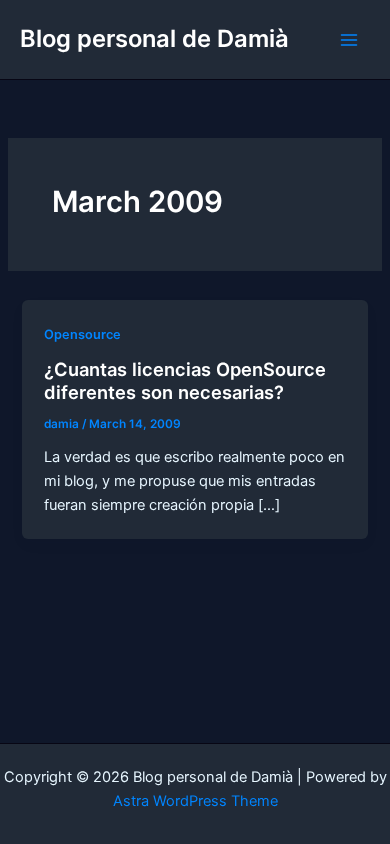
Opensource (82, 334)
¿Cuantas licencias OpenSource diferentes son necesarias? (185, 381)
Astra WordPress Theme (195, 801)
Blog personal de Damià (154, 38)
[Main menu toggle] (349, 40)
